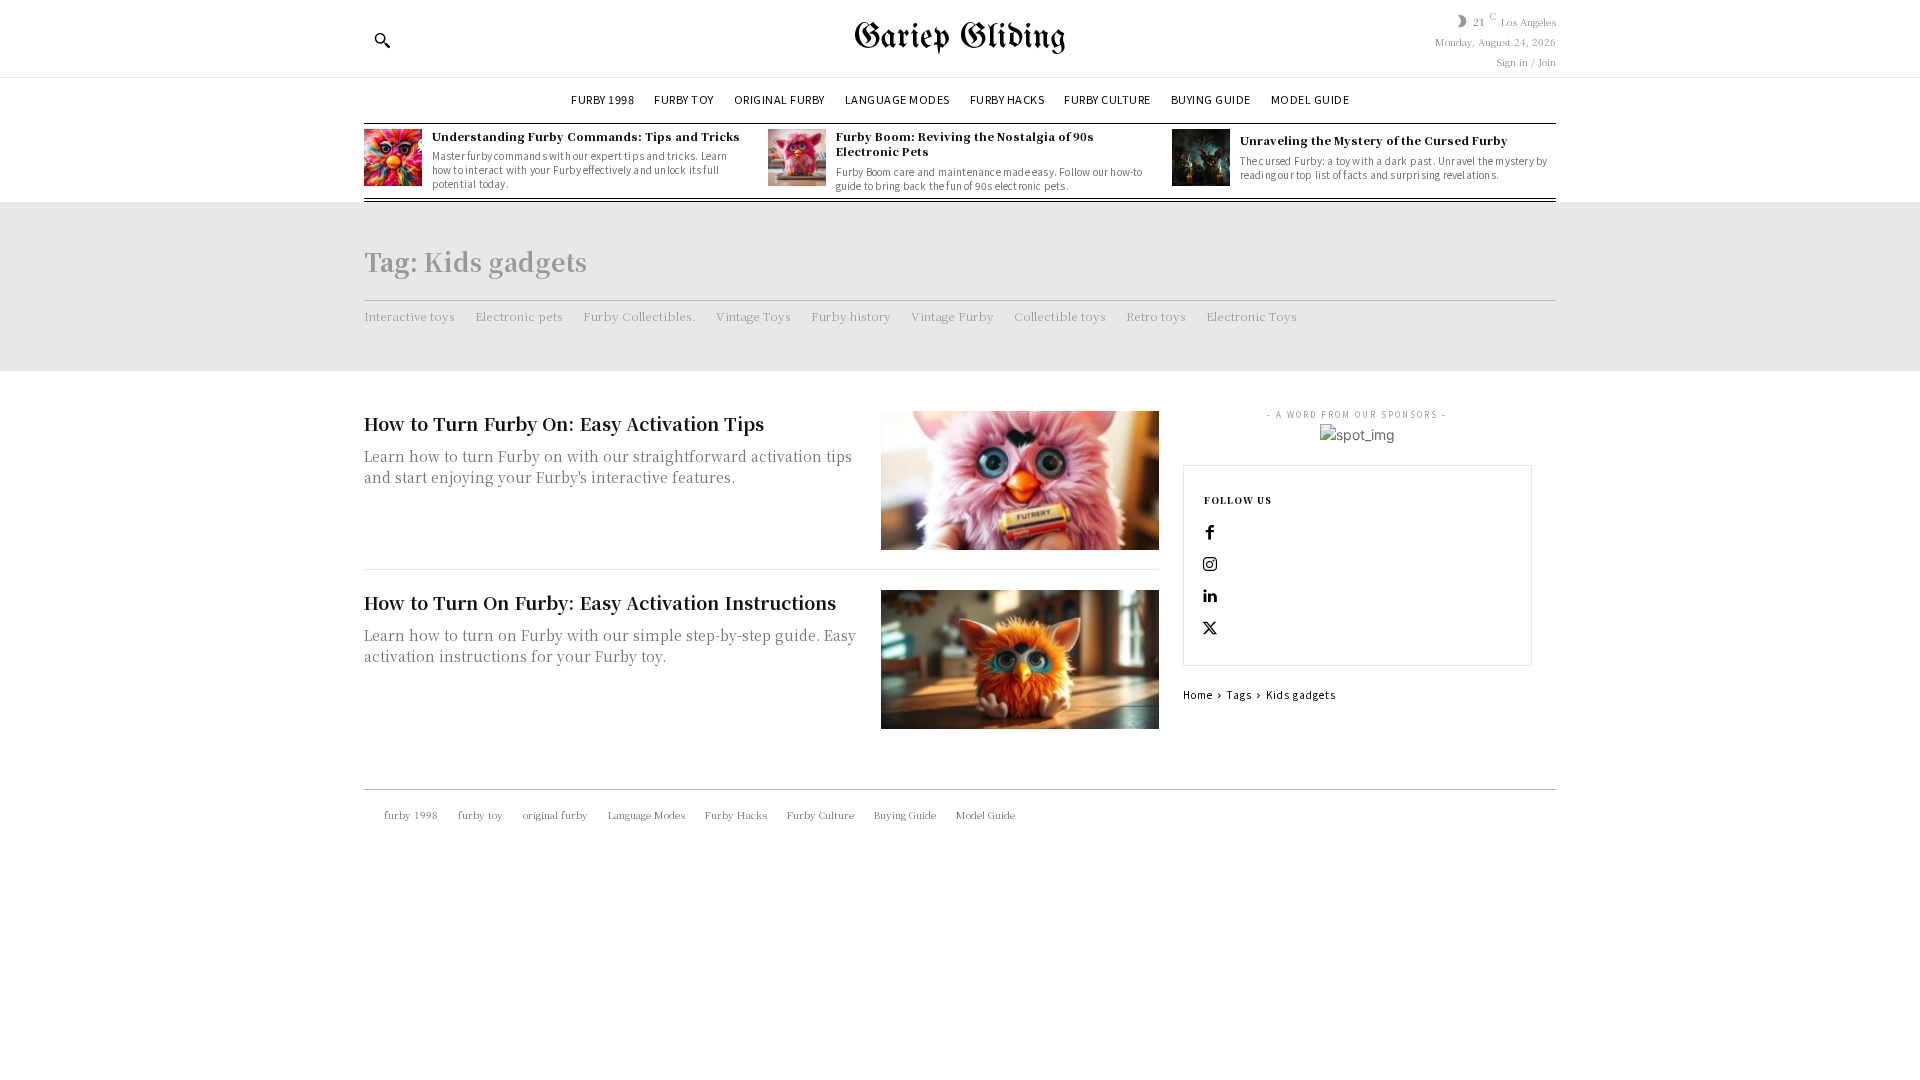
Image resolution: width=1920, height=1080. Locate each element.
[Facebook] (1210, 533)
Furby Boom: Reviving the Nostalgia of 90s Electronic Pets (965, 143)
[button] (382, 40)
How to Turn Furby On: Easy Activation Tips (564, 423)
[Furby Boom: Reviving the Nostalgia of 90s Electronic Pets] (797, 158)
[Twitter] (1210, 629)
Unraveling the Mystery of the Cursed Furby (1374, 140)
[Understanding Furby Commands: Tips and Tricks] (393, 158)
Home (1198, 694)
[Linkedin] (1210, 597)
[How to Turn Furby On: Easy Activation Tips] (1020, 480)
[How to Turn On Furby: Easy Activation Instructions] (1020, 659)
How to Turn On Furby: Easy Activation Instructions (600, 602)
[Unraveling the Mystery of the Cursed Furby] (1201, 158)
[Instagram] (1210, 565)
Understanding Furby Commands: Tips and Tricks (586, 136)
